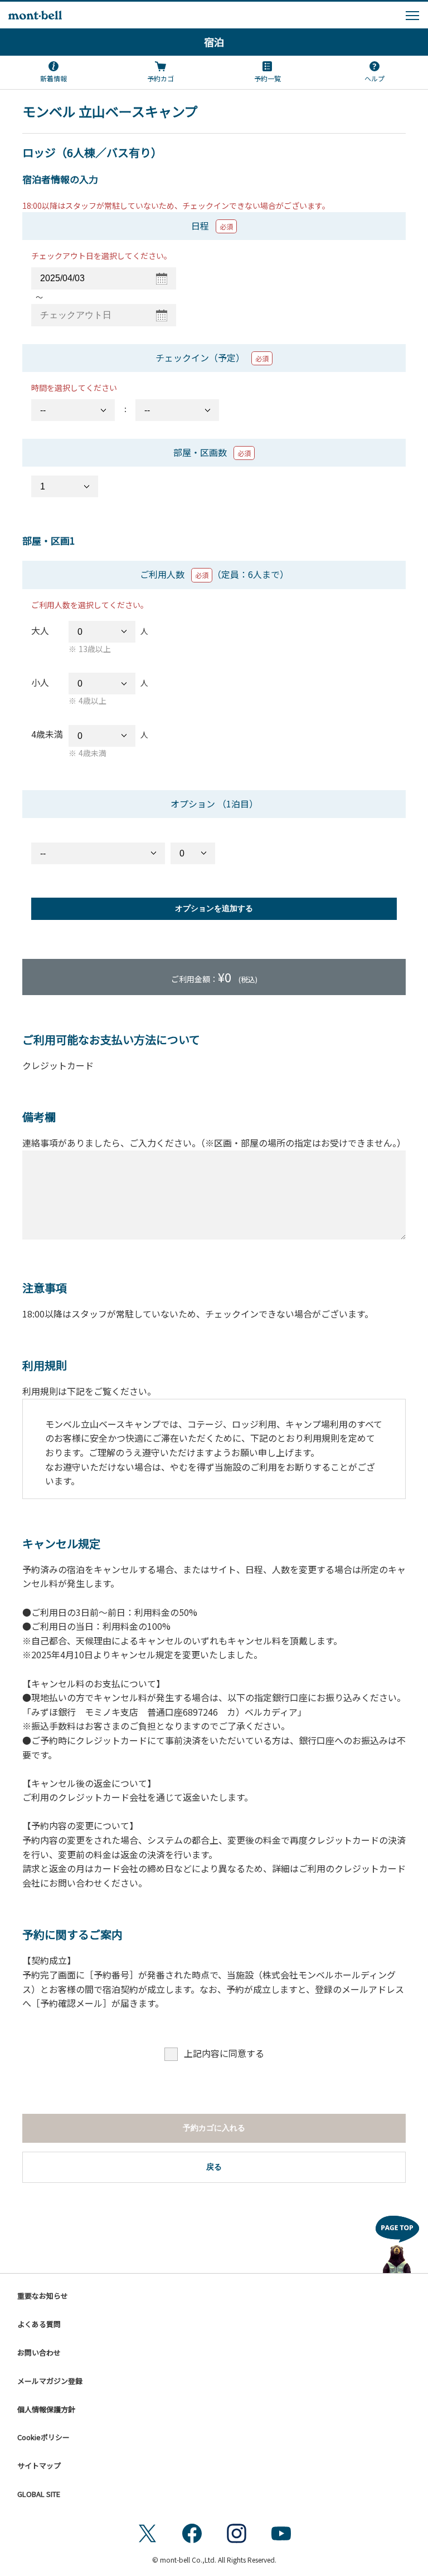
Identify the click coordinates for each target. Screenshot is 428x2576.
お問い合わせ (39, 2352)
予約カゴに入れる (214, 2128)
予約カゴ (160, 78)
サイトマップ (39, 2465)
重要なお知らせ (43, 2296)
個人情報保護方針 (46, 2409)
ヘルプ (374, 78)
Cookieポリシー (43, 2437)
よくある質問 (39, 2324)
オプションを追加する (214, 908)
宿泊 (214, 42)
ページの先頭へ (397, 2241)
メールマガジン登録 (50, 2381)
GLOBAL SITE (39, 2494)
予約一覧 (267, 78)
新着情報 (53, 78)
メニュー (412, 16)
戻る (214, 2167)
